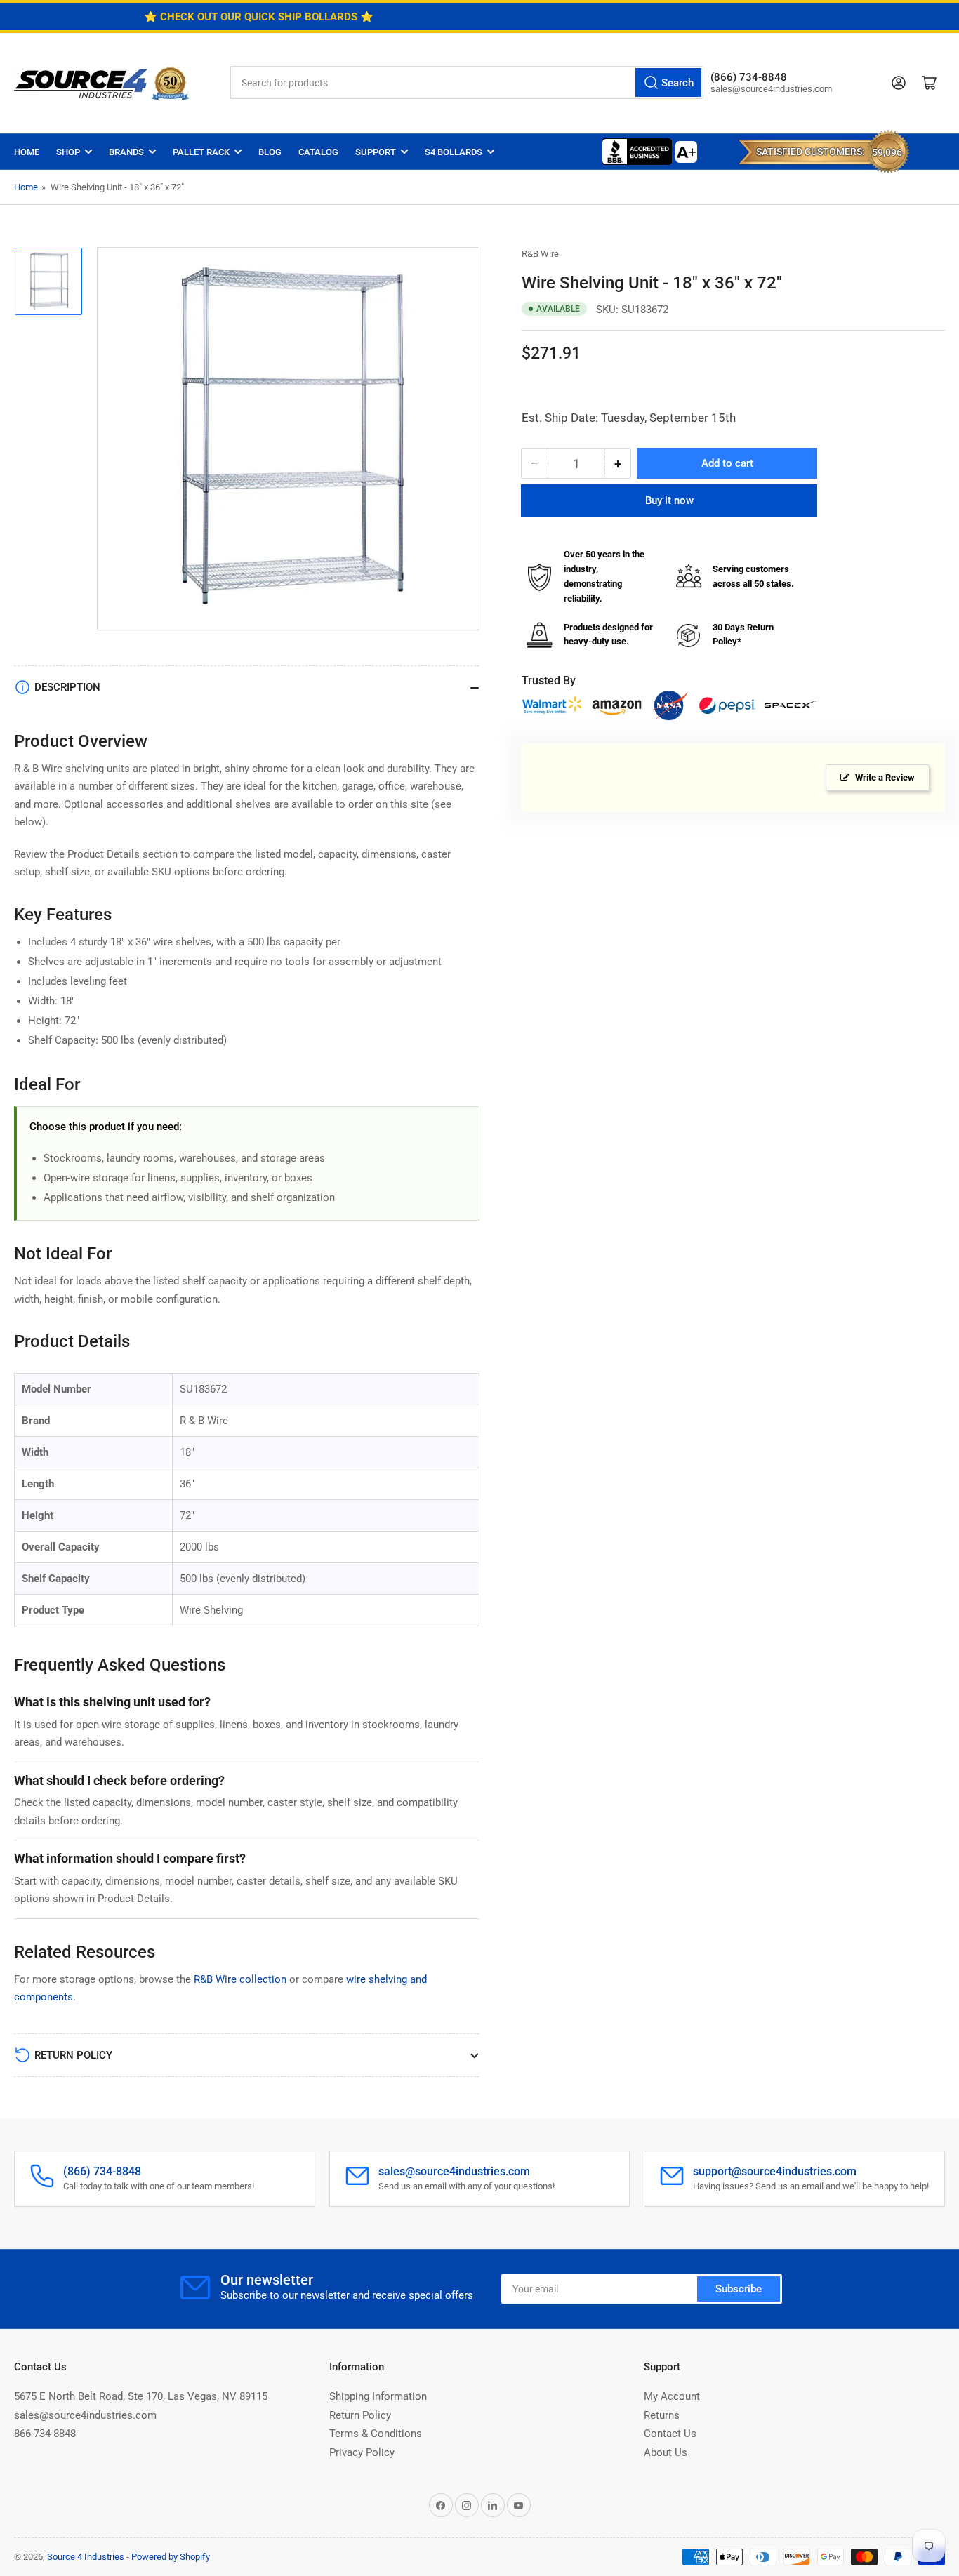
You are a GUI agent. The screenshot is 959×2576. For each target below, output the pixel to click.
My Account (672, 2396)
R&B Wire (540, 254)
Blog (270, 152)
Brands (126, 152)
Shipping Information (378, 2396)
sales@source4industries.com (85, 2415)
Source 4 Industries (86, 2557)
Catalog (318, 152)
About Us (666, 2452)
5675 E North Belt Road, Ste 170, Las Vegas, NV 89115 (141, 2396)
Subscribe (739, 2289)
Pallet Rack (201, 152)
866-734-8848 (45, 2434)
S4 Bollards (454, 152)
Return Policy (360, 2415)
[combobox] (467, 82)
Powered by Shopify (171, 2557)
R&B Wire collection (240, 1979)
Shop (68, 152)
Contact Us (670, 2434)
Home (27, 152)
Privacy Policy (362, 2452)
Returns (662, 2415)
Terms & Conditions (376, 2434)
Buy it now (669, 501)
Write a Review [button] (885, 777)
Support (376, 152)
